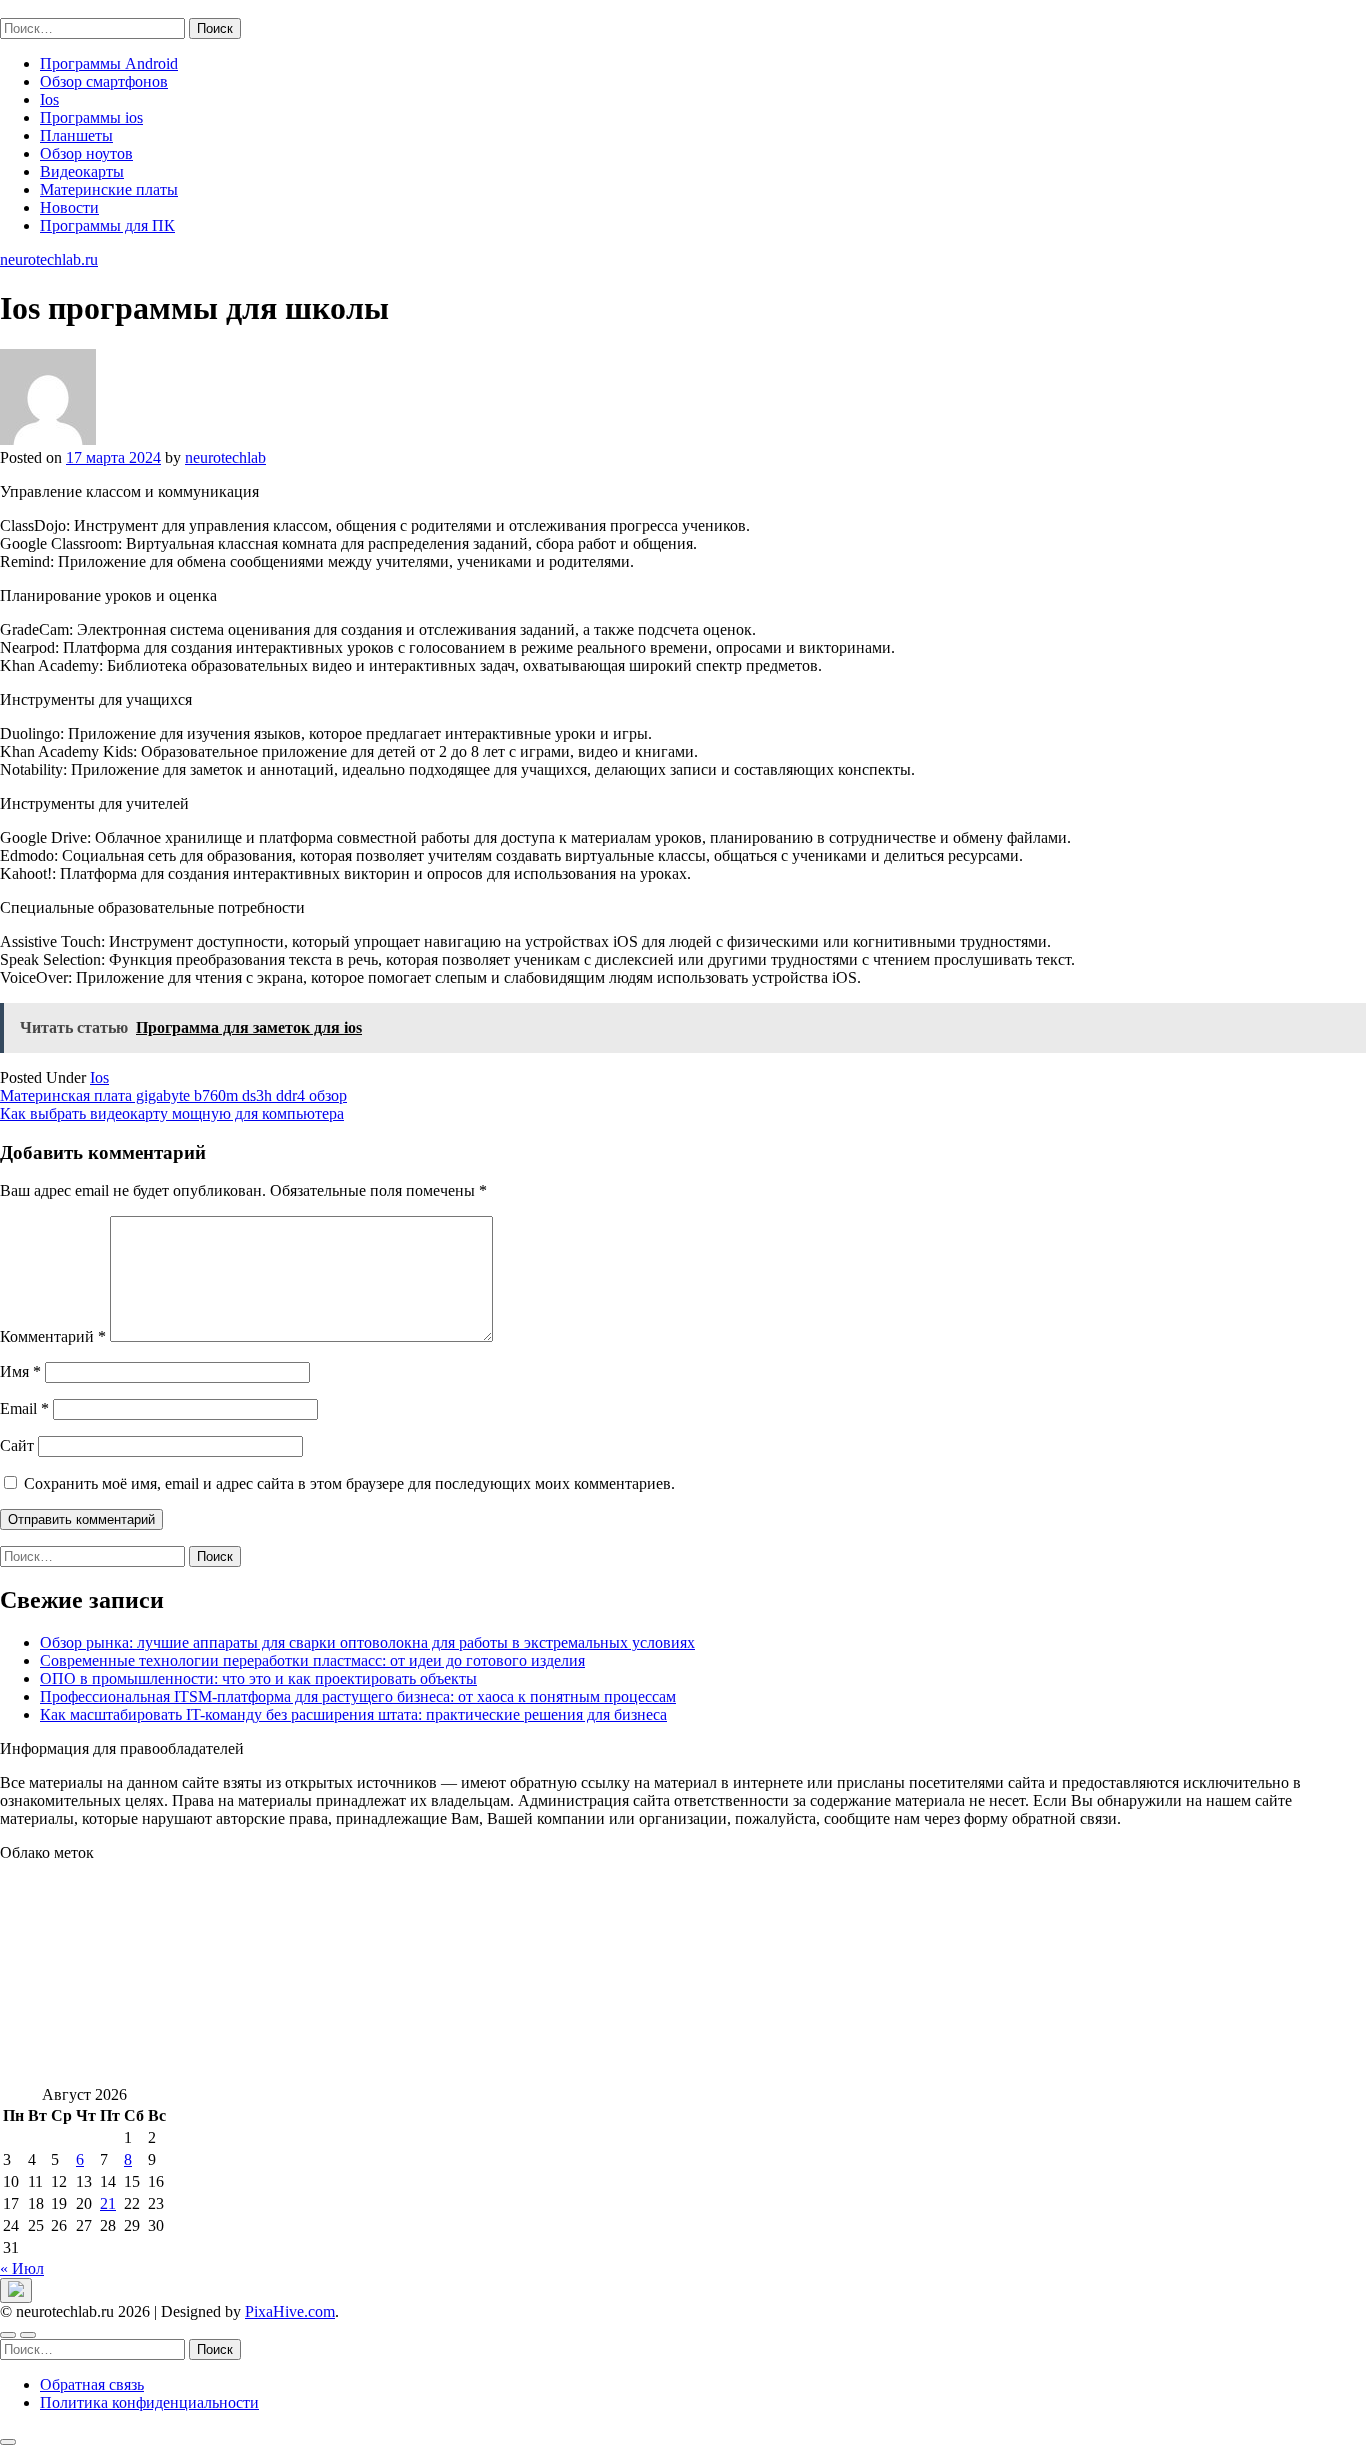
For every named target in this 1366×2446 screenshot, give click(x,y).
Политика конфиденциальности (149, 2402)
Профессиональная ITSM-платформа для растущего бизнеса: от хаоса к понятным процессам (358, 1696)
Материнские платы (109, 189)
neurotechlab (225, 457)
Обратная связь (92, 2384)
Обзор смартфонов (104, 81)
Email (24, 1408)
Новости (69, 207)
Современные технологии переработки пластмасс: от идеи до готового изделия (312, 1660)
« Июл (22, 2268)
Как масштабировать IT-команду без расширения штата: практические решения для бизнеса (353, 1714)
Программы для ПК (107, 225)
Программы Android (109, 63)
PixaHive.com (290, 2311)
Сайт (17, 1445)
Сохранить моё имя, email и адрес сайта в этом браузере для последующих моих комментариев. (349, 1483)
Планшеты (76, 135)
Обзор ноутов (86, 153)
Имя (20, 1371)
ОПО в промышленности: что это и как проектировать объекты (258, 1678)
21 (108, 2203)
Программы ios (91, 117)
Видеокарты (82, 171)
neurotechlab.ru (49, 8)
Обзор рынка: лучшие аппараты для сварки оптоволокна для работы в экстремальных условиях (367, 1642)
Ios (49, 99)
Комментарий (53, 1336)
